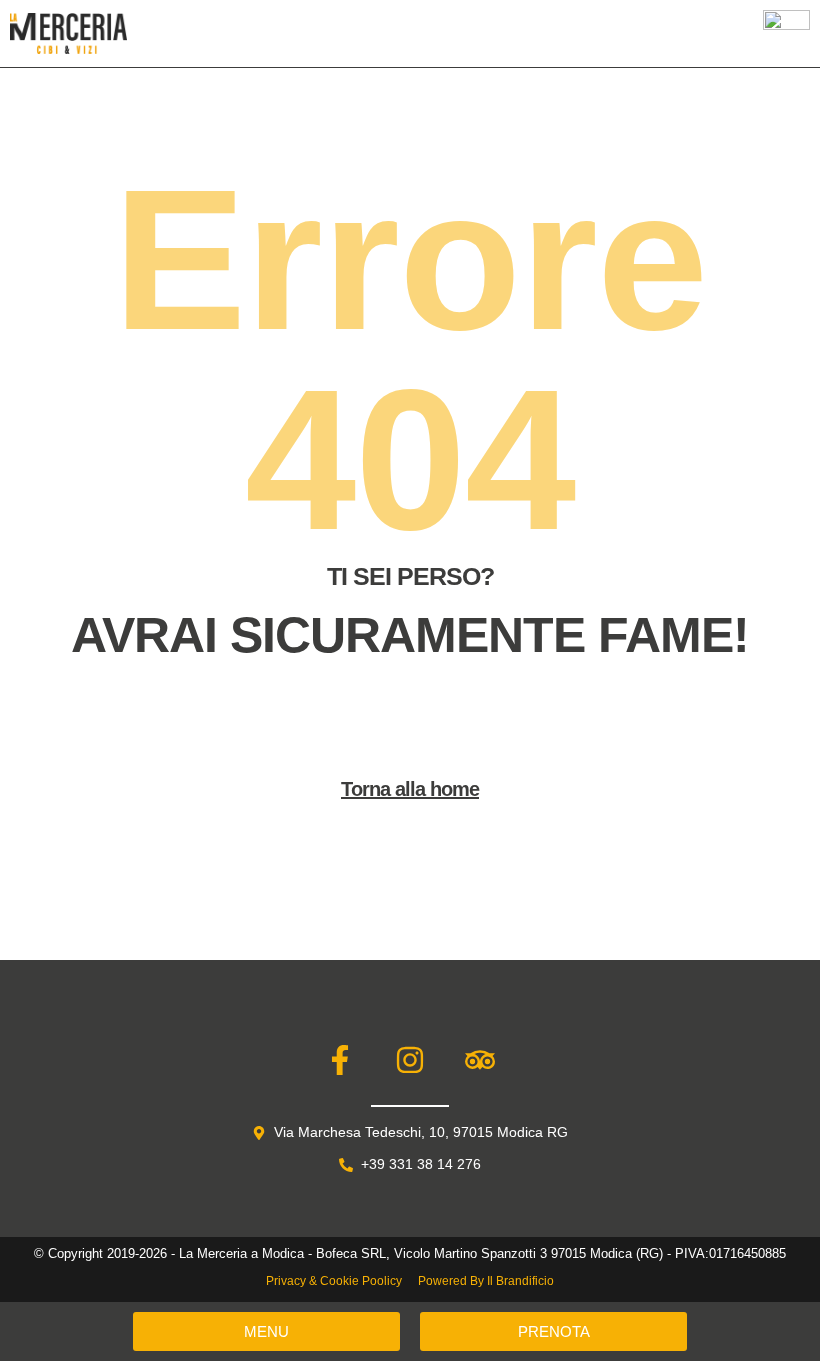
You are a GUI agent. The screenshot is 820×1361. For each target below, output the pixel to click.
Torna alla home (410, 789)
